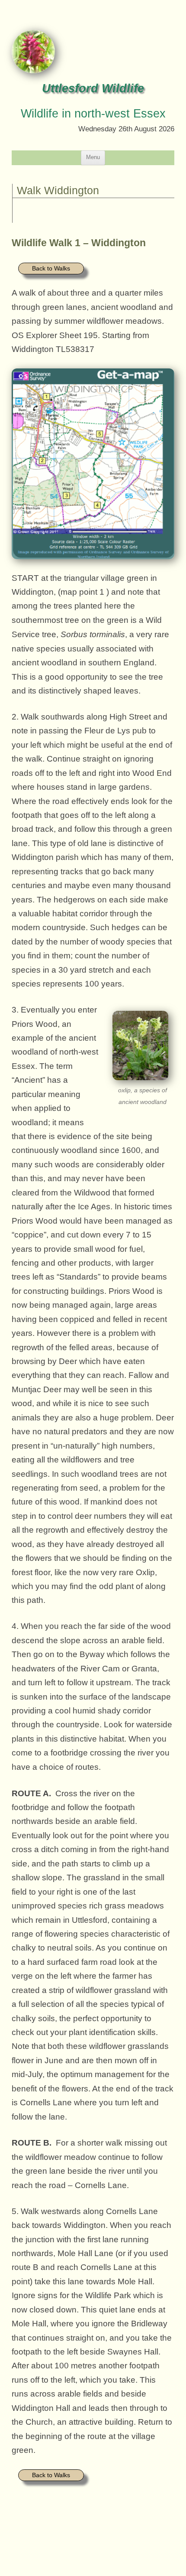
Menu (93, 157)
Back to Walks (51, 268)
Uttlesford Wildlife (93, 88)
